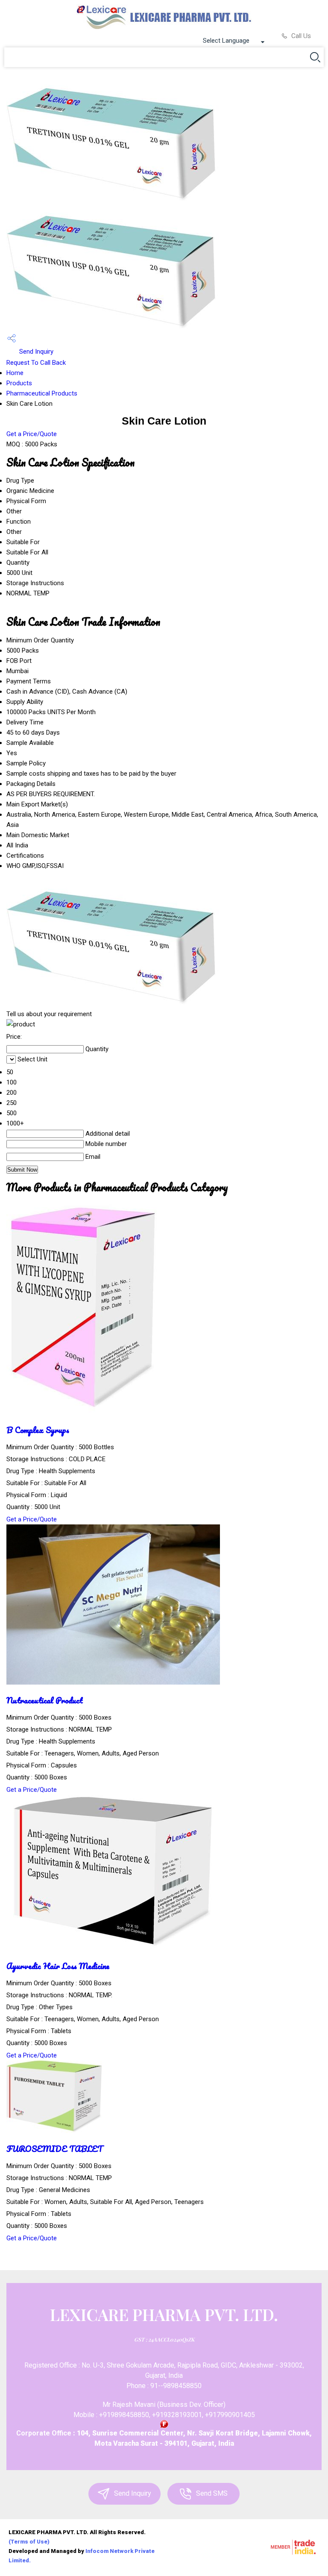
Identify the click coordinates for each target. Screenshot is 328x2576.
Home (15, 373)
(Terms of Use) (29, 2542)
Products (19, 383)
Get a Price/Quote (32, 434)
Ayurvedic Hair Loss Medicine (58, 1966)
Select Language (226, 41)
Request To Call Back (36, 363)
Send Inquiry (35, 352)
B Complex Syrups (38, 1430)
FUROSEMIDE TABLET (55, 2149)
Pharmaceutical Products (42, 393)
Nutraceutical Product (45, 1700)
